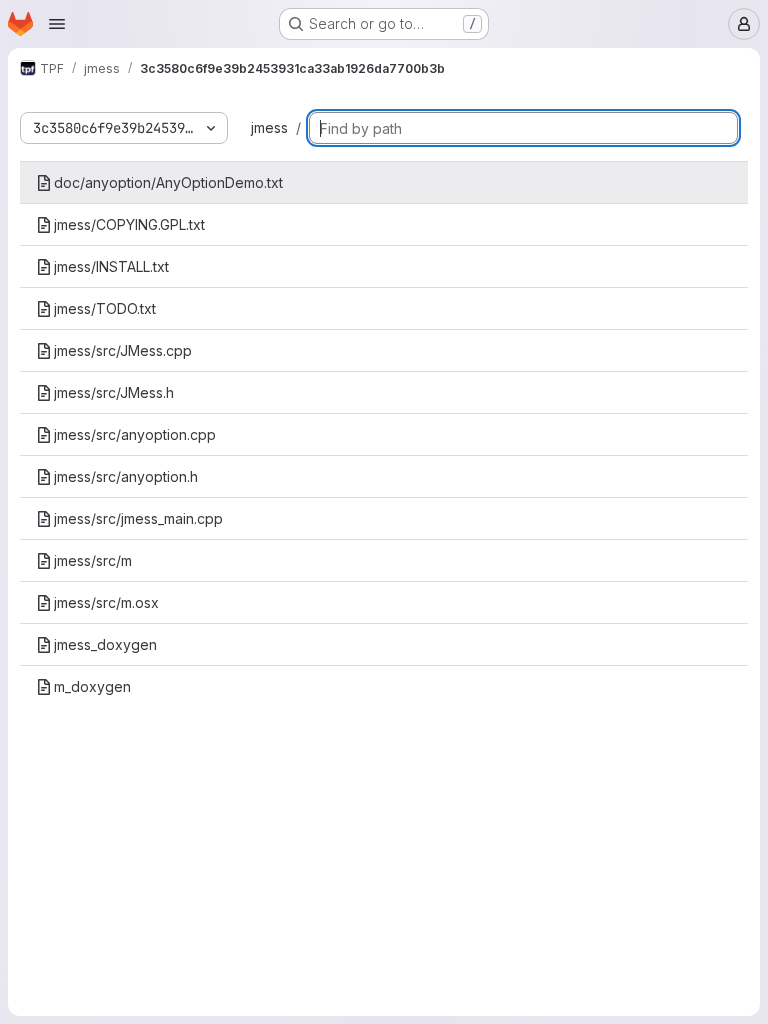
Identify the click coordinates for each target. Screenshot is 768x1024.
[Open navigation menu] (57, 24)
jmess (269, 127)
